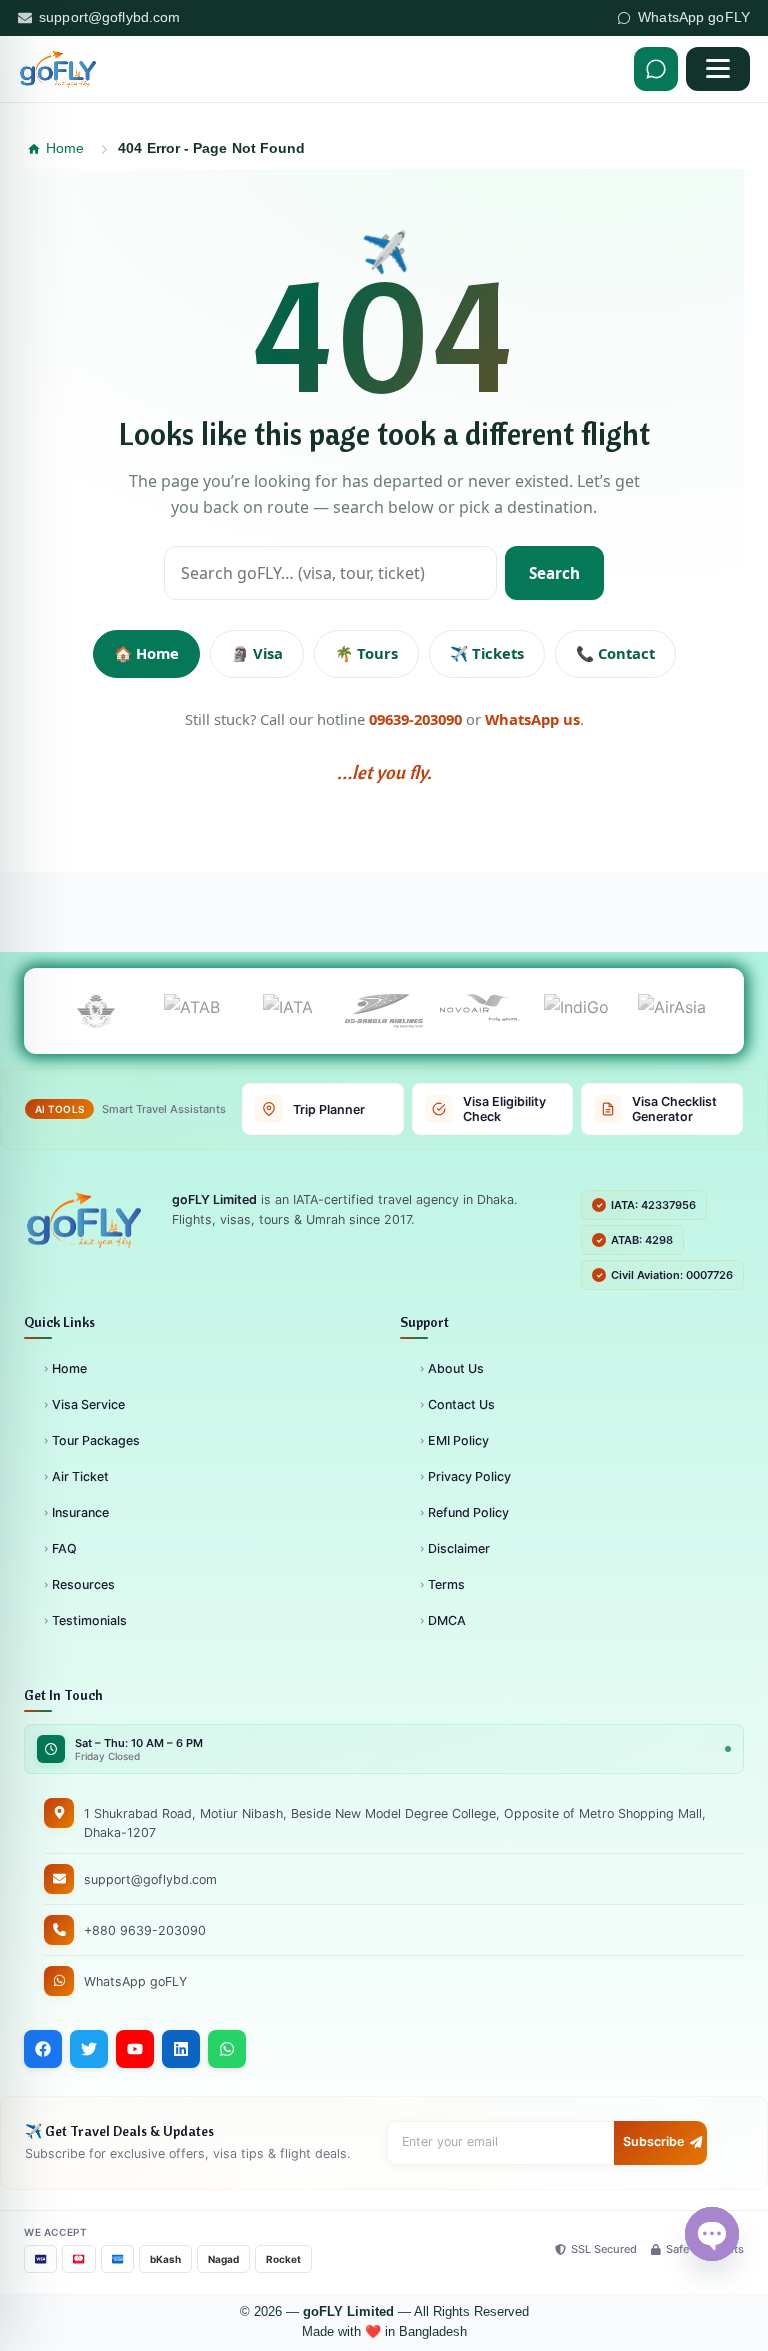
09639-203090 (415, 719)
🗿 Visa (257, 653)
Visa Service (88, 1404)
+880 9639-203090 (145, 1930)
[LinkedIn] (181, 2049)
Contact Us (461, 1404)
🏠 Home (146, 653)
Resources (83, 1584)
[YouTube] (135, 2049)
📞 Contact (615, 653)
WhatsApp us (532, 719)
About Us (456, 1368)
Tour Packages (96, 1440)
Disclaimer (459, 1548)
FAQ (64, 1548)
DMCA (447, 1620)
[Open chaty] (712, 2234)
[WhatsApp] (227, 2049)
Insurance (80, 1512)
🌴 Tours (366, 653)
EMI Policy (458, 1440)
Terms (446, 1584)
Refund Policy (468, 1512)
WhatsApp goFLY (694, 17)
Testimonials (89, 1620)
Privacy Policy (469, 1476)
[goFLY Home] (84, 1220)
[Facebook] (43, 2049)
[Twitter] (89, 2049)
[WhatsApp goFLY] (656, 69)
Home (69, 1368)
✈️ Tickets (487, 653)
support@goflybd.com (110, 17)
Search (554, 573)
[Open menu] (718, 69)
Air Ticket (80, 1476)
